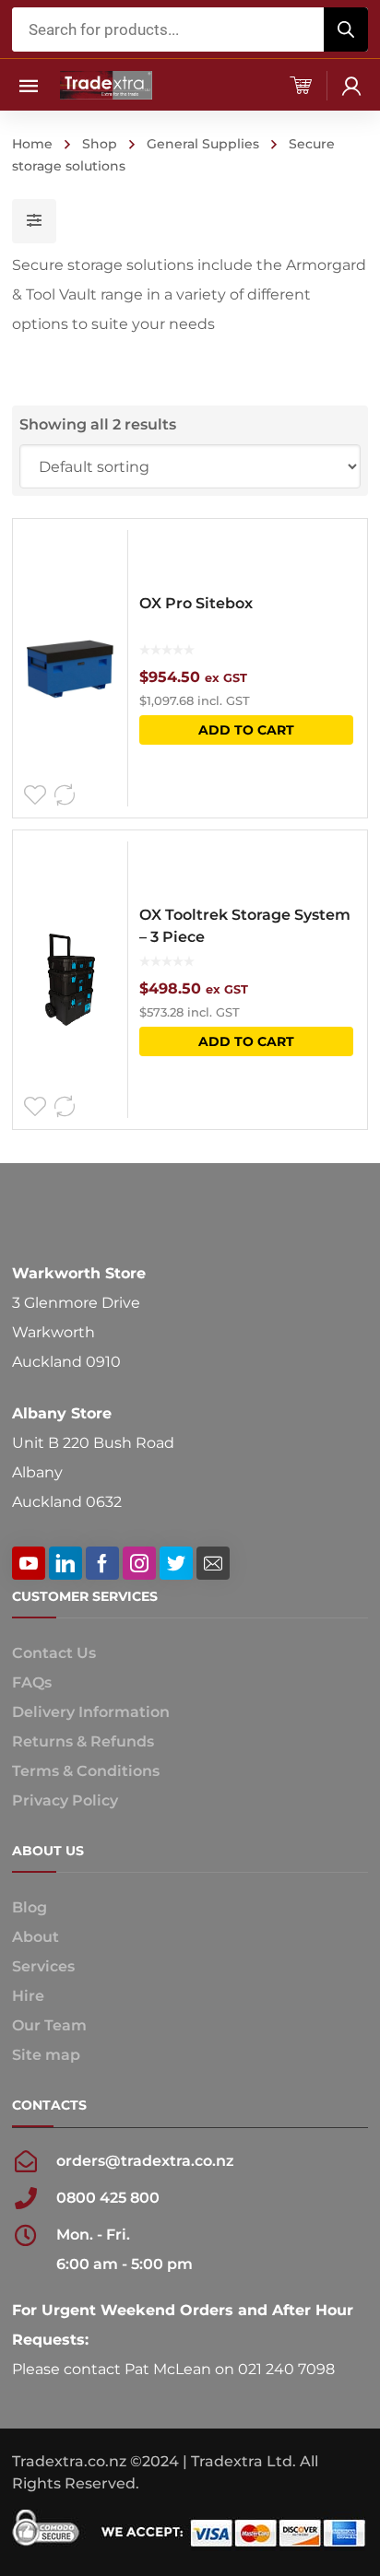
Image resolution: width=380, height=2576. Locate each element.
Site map (46, 2055)
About (36, 1937)
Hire (28, 1996)
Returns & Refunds (83, 1741)
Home (32, 144)
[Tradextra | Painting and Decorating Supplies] (106, 84)
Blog (30, 1907)
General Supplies (203, 144)
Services (43, 1966)
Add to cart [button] (246, 730)
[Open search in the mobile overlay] (190, 29)
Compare (65, 795)
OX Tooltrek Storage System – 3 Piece (245, 926)
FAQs (32, 1682)
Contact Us (54, 1653)
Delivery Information (91, 1712)
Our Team (49, 2025)
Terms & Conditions (86, 1771)
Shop (100, 144)
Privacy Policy (65, 1800)
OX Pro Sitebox (196, 603)
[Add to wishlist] (35, 795)
